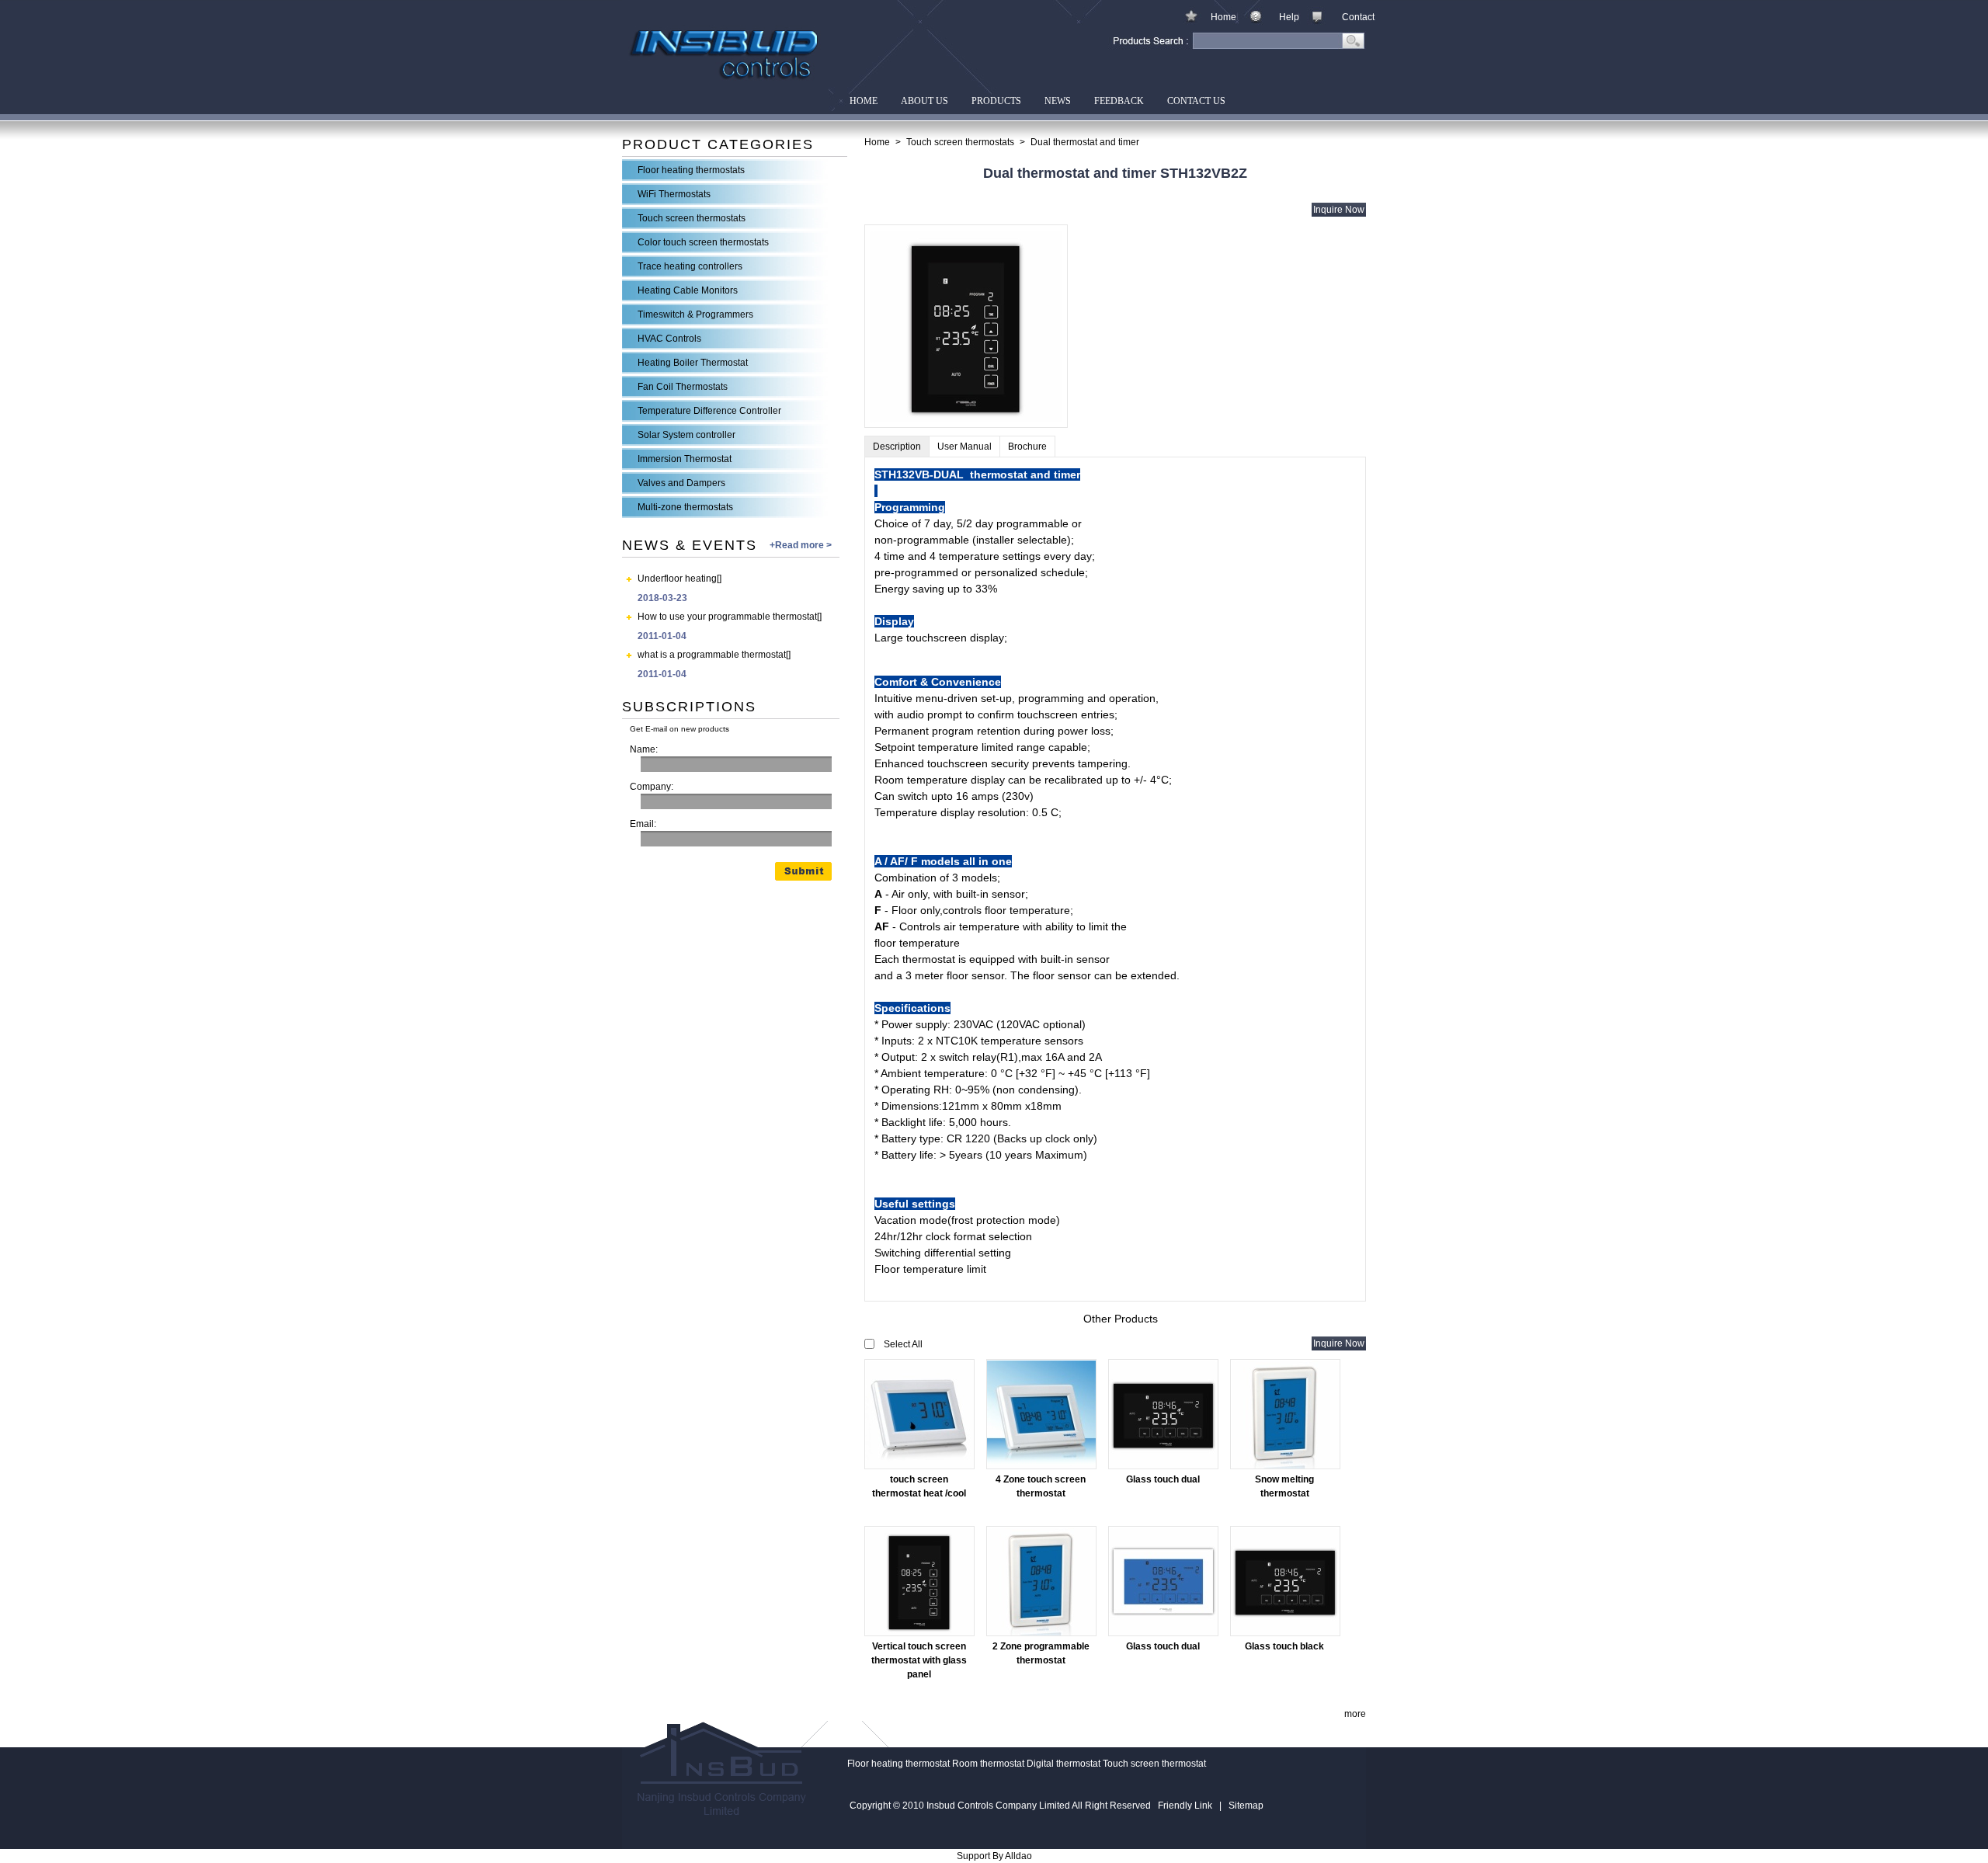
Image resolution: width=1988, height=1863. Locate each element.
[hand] (1354, 43)
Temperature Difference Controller (709, 411)
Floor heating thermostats (691, 170)
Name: (644, 749)
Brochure (1027, 447)
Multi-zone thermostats (685, 507)
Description (897, 447)
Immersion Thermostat (685, 459)
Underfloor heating (677, 579)
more (1355, 1714)
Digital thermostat (1064, 1764)
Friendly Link (1185, 1806)
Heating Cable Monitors (688, 290)
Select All (903, 1344)
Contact (1358, 17)
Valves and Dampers (681, 483)
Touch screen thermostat (1154, 1764)
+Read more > (801, 545)
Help (1289, 17)
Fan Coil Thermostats (683, 387)
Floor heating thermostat (898, 1764)
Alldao (1018, 1856)
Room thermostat (988, 1764)
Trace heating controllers (690, 266)
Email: (643, 824)
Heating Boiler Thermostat (693, 363)
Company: (652, 787)
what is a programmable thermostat (712, 655)
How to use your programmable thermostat (727, 617)
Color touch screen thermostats (703, 242)
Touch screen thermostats (692, 218)
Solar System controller (686, 435)
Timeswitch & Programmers (695, 315)
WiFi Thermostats (674, 194)
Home (1223, 17)
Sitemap (1246, 1806)
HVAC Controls (669, 339)
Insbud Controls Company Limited (694, 7)
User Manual (964, 447)
